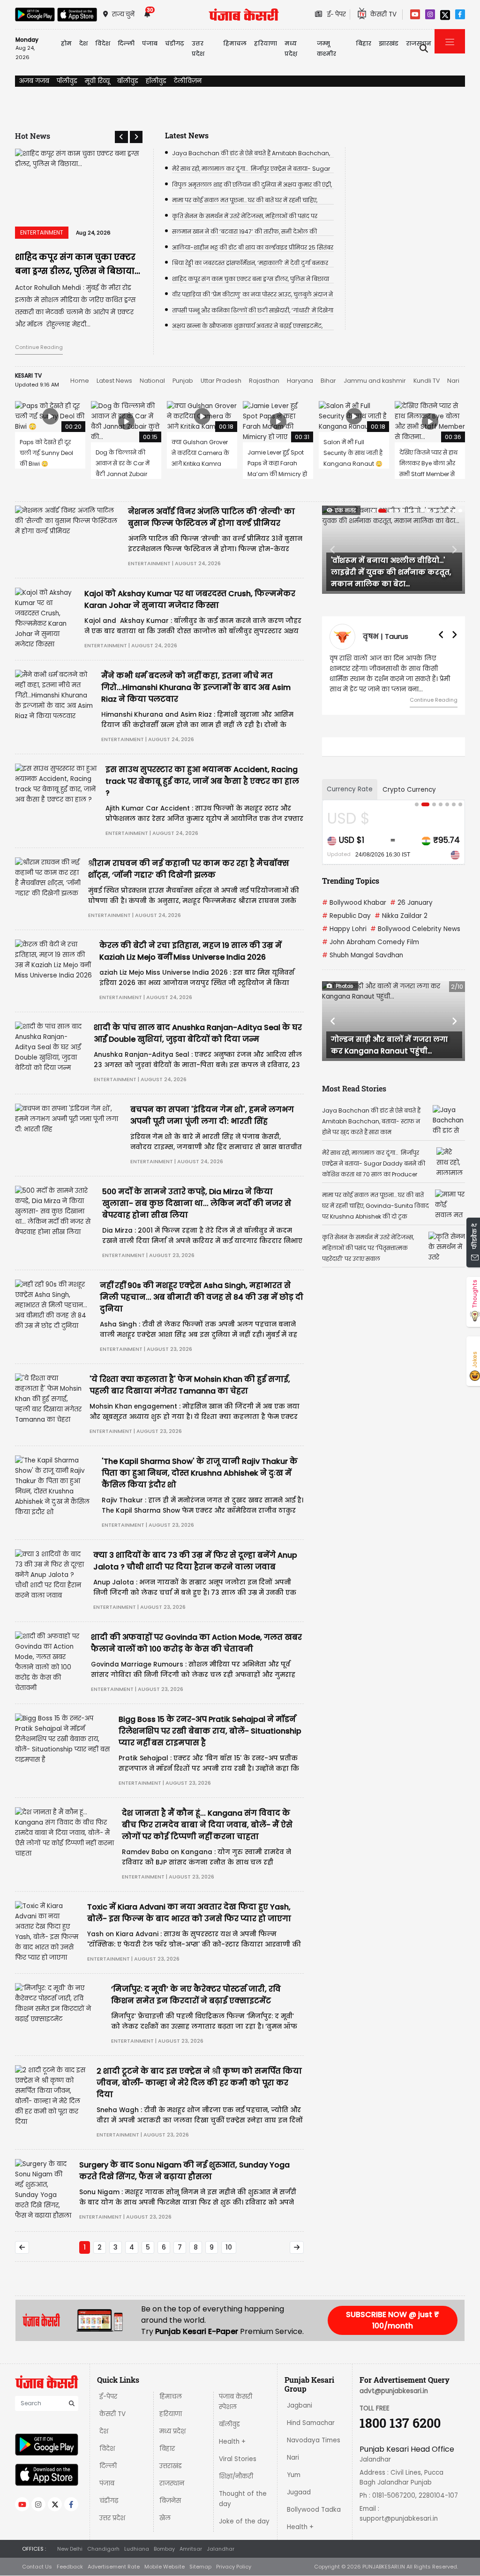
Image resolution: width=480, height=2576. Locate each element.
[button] (121, 137)
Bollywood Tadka (314, 2510)
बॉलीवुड (128, 81)
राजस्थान (172, 2483)
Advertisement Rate (114, 2567)
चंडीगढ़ (109, 2501)
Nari (453, 381)
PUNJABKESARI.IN (384, 2567)
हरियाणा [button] (266, 43)
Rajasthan (264, 381)
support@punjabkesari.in (399, 2519)
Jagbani (300, 2406)
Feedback (70, 2567)
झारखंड (389, 43)
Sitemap (200, 2567)
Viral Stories (238, 2459)
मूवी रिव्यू (97, 81)
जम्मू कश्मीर (326, 49)
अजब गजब (34, 81)
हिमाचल (171, 2397)
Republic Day (346, 916)
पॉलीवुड (67, 81)
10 (229, 2247)
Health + (232, 2442)
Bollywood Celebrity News (415, 929)
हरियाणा (171, 2414)
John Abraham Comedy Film (371, 942)
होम (66, 43)
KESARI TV (28, 375)
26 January (411, 903)
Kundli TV (427, 381)
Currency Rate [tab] (350, 789)
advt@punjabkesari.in (394, 2391)
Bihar (328, 381)
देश (104, 2431)
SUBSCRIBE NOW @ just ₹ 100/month (393, 2320)
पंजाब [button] (150, 43)
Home (80, 381)
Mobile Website (165, 2567)
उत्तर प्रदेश (198, 49)
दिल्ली (126, 43)
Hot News (33, 136)
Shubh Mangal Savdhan (363, 955)
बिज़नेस (170, 2501)
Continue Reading (39, 347)
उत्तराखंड (171, 2466)
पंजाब (107, 2483)
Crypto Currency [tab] (409, 790)
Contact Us (37, 2567)
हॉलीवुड (156, 81)
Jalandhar (221, 2549)
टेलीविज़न (188, 81)
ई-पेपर (108, 2397)
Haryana (300, 381)
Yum (294, 2475)
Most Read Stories (354, 1088)
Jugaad (299, 2492)
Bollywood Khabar (354, 903)
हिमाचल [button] (235, 43)
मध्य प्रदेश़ (291, 49)
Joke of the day (244, 2521)
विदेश (107, 2449)
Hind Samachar (311, 2423)
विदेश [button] (103, 43)
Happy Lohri (344, 929)
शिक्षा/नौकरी (236, 2476)
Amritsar (191, 2549)
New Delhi (70, 2549)
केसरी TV (112, 2414)
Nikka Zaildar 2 (401, 916)
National (152, 381)
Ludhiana (137, 2549)
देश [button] (83, 43)
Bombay (164, 2549)
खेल (165, 2518)
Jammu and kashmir (375, 381)
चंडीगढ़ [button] (175, 43)
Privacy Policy (234, 2567)
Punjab (183, 381)
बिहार (364, 43)
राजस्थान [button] (419, 43)
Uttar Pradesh (221, 381)
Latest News (114, 381)
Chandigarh (103, 2549)
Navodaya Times (314, 2440)
